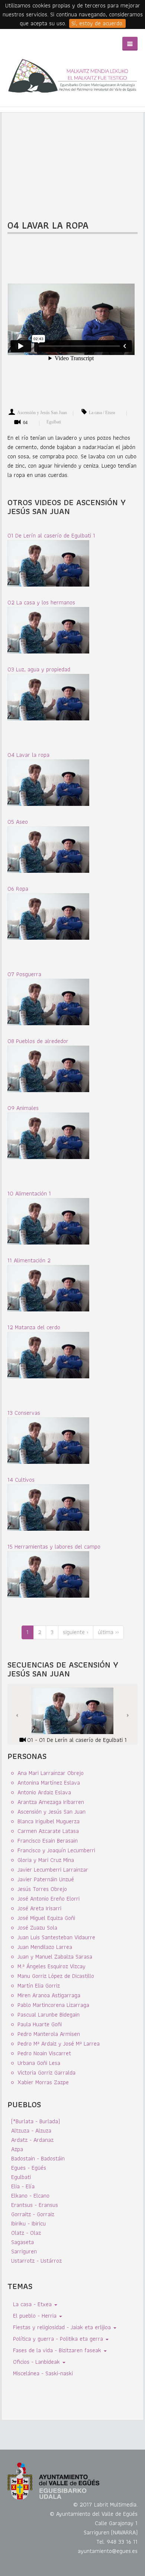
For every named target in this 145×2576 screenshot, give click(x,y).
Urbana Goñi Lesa (39, 2063)
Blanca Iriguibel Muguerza (49, 1821)
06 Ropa (18, 889)
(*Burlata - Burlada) (36, 2121)
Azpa (17, 2149)
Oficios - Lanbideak (37, 2362)
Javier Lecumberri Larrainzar (53, 1870)
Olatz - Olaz (26, 2233)
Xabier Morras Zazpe (43, 2082)
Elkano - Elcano (30, 2196)
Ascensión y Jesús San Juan (42, 413)
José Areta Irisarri (39, 1908)
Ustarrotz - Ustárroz (36, 2261)
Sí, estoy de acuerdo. (97, 23)
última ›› (108, 1632)
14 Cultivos (21, 1480)
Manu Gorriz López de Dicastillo (56, 1976)
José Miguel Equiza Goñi (46, 1918)
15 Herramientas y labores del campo (54, 1547)
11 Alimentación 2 (29, 1260)
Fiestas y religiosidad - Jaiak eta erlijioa (63, 2327)
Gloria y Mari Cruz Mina (46, 1860)
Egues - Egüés (29, 2168)
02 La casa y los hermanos (41, 602)
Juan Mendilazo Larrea (45, 1947)
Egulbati (54, 422)
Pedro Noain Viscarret (44, 2053)
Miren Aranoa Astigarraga (49, 1995)
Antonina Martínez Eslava (49, 1783)
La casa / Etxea (102, 413)
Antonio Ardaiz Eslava (44, 1792)
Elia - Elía (23, 2186)
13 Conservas (24, 1413)
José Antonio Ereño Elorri (49, 1899)
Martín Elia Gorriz (39, 1986)
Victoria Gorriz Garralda (46, 2073)
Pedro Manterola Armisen (49, 2034)
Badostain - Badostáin (38, 2158)
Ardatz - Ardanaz (32, 2140)
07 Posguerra (24, 974)
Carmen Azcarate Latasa (48, 1831)
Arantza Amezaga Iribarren (51, 1802)
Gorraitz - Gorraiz (33, 2214)
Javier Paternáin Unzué (46, 1879)
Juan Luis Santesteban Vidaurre (56, 1937)
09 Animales (23, 1108)
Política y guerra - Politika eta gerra (59, 2339)
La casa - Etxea (33, 2304)
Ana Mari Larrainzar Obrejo (51, 1773)
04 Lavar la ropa (28, 755)
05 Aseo (18, 822)
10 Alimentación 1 (29, 1193)
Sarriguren (24, 2251)
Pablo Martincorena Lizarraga (53, 2005)
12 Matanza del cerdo (34, 1327)
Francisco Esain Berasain (48, 1841)
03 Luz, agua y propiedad (39, 669)
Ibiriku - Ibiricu (28, 2223)
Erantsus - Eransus (35, 2205)
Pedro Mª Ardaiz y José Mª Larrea (59, 2044)
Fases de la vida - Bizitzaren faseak (58, 2350)
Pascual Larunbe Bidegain (49, 2015)
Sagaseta (22, 2242)
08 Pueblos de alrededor (38, 1041)
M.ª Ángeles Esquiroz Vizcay (51, 1966)
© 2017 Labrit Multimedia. (105, 2504)
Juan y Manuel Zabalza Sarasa (55, 1957)
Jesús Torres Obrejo (42, 1889)
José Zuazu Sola (37, 1928)
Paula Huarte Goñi (40, 2024)
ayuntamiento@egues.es (108, 2551)
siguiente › (76, 1632)
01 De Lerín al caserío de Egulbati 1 (51, 535)
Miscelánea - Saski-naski (43, 2373)
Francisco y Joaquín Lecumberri (56, 1850)
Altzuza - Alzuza (31, 2130)
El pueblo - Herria (36, 2316)
